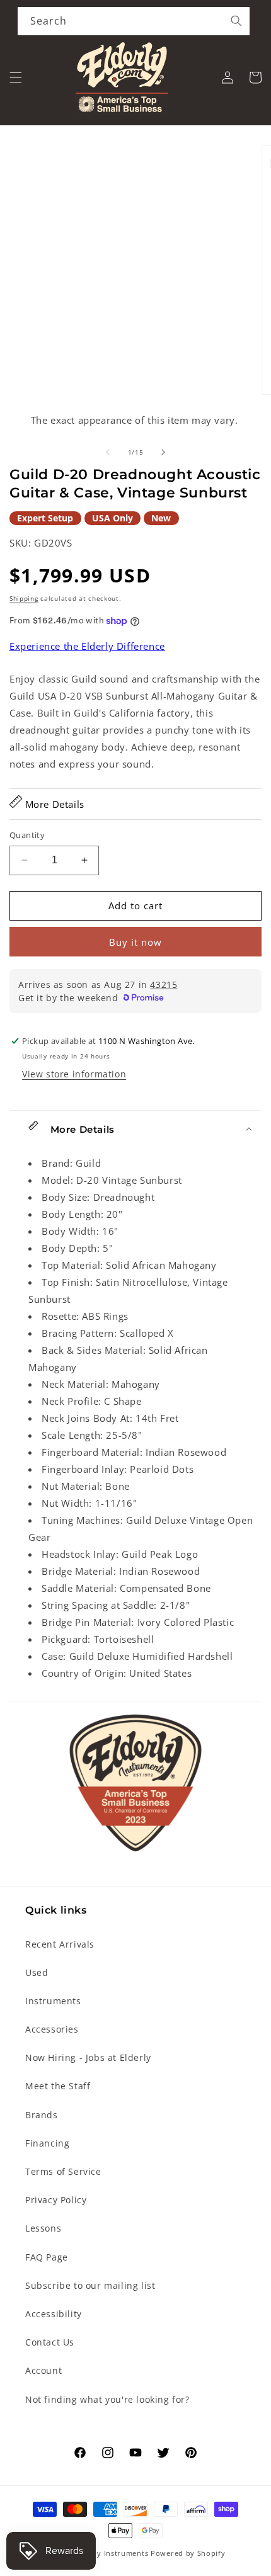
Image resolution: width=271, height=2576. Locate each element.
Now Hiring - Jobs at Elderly (88, 2057)
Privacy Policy (56, 2200)
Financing (47, 2143)
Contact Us (50, 2342)
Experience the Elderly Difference (87, 646)
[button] (16, 77)
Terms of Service (63, 2171)
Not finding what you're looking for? (107, 2399)
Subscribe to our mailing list (90, 2285)
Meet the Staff (58, 2086)
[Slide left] (108, 452)
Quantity (27, 835)
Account (43, 2370)
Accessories (52, 2029)
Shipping (24, 598)
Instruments (53, 2001)
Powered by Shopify (188, 2553)
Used (37, 1972)
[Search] (236, 21)
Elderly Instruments (112, 2553)
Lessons (43, 2228)
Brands (42, 2115)
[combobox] (134, 21)
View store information (74, 1074)
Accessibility (54, 2314)
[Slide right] (163, 452)
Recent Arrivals (60, 1944)
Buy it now (135, 942)
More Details (53, 804)
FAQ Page (47, 2257)
